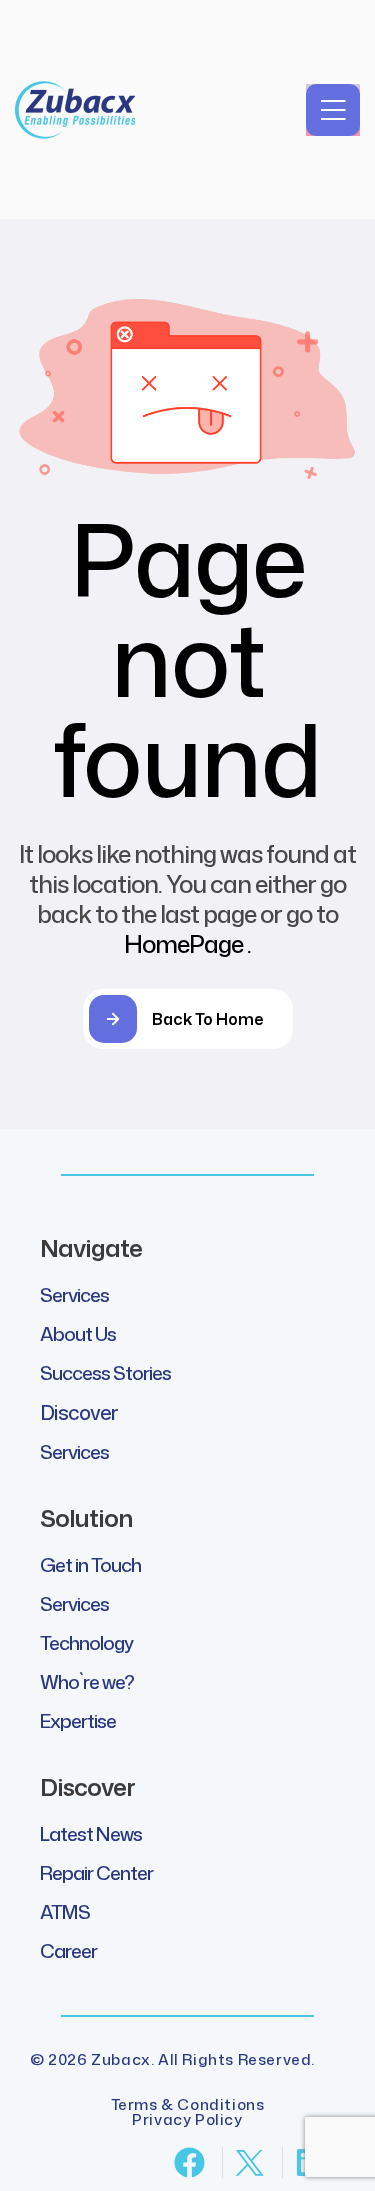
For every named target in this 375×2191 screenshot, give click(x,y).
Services (74, 1294)
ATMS (65, 1911)
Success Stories (105, 1372)
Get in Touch (90, 1564)
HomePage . (187, 944)
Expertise (78, 1720)
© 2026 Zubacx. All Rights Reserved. (172, 2059)
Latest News (91, 1833)
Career (68, 1950)
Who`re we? (87, 1681)
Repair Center (96, 1872)
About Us (78, 1333)
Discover (78, 1412)
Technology (86, 1642)
